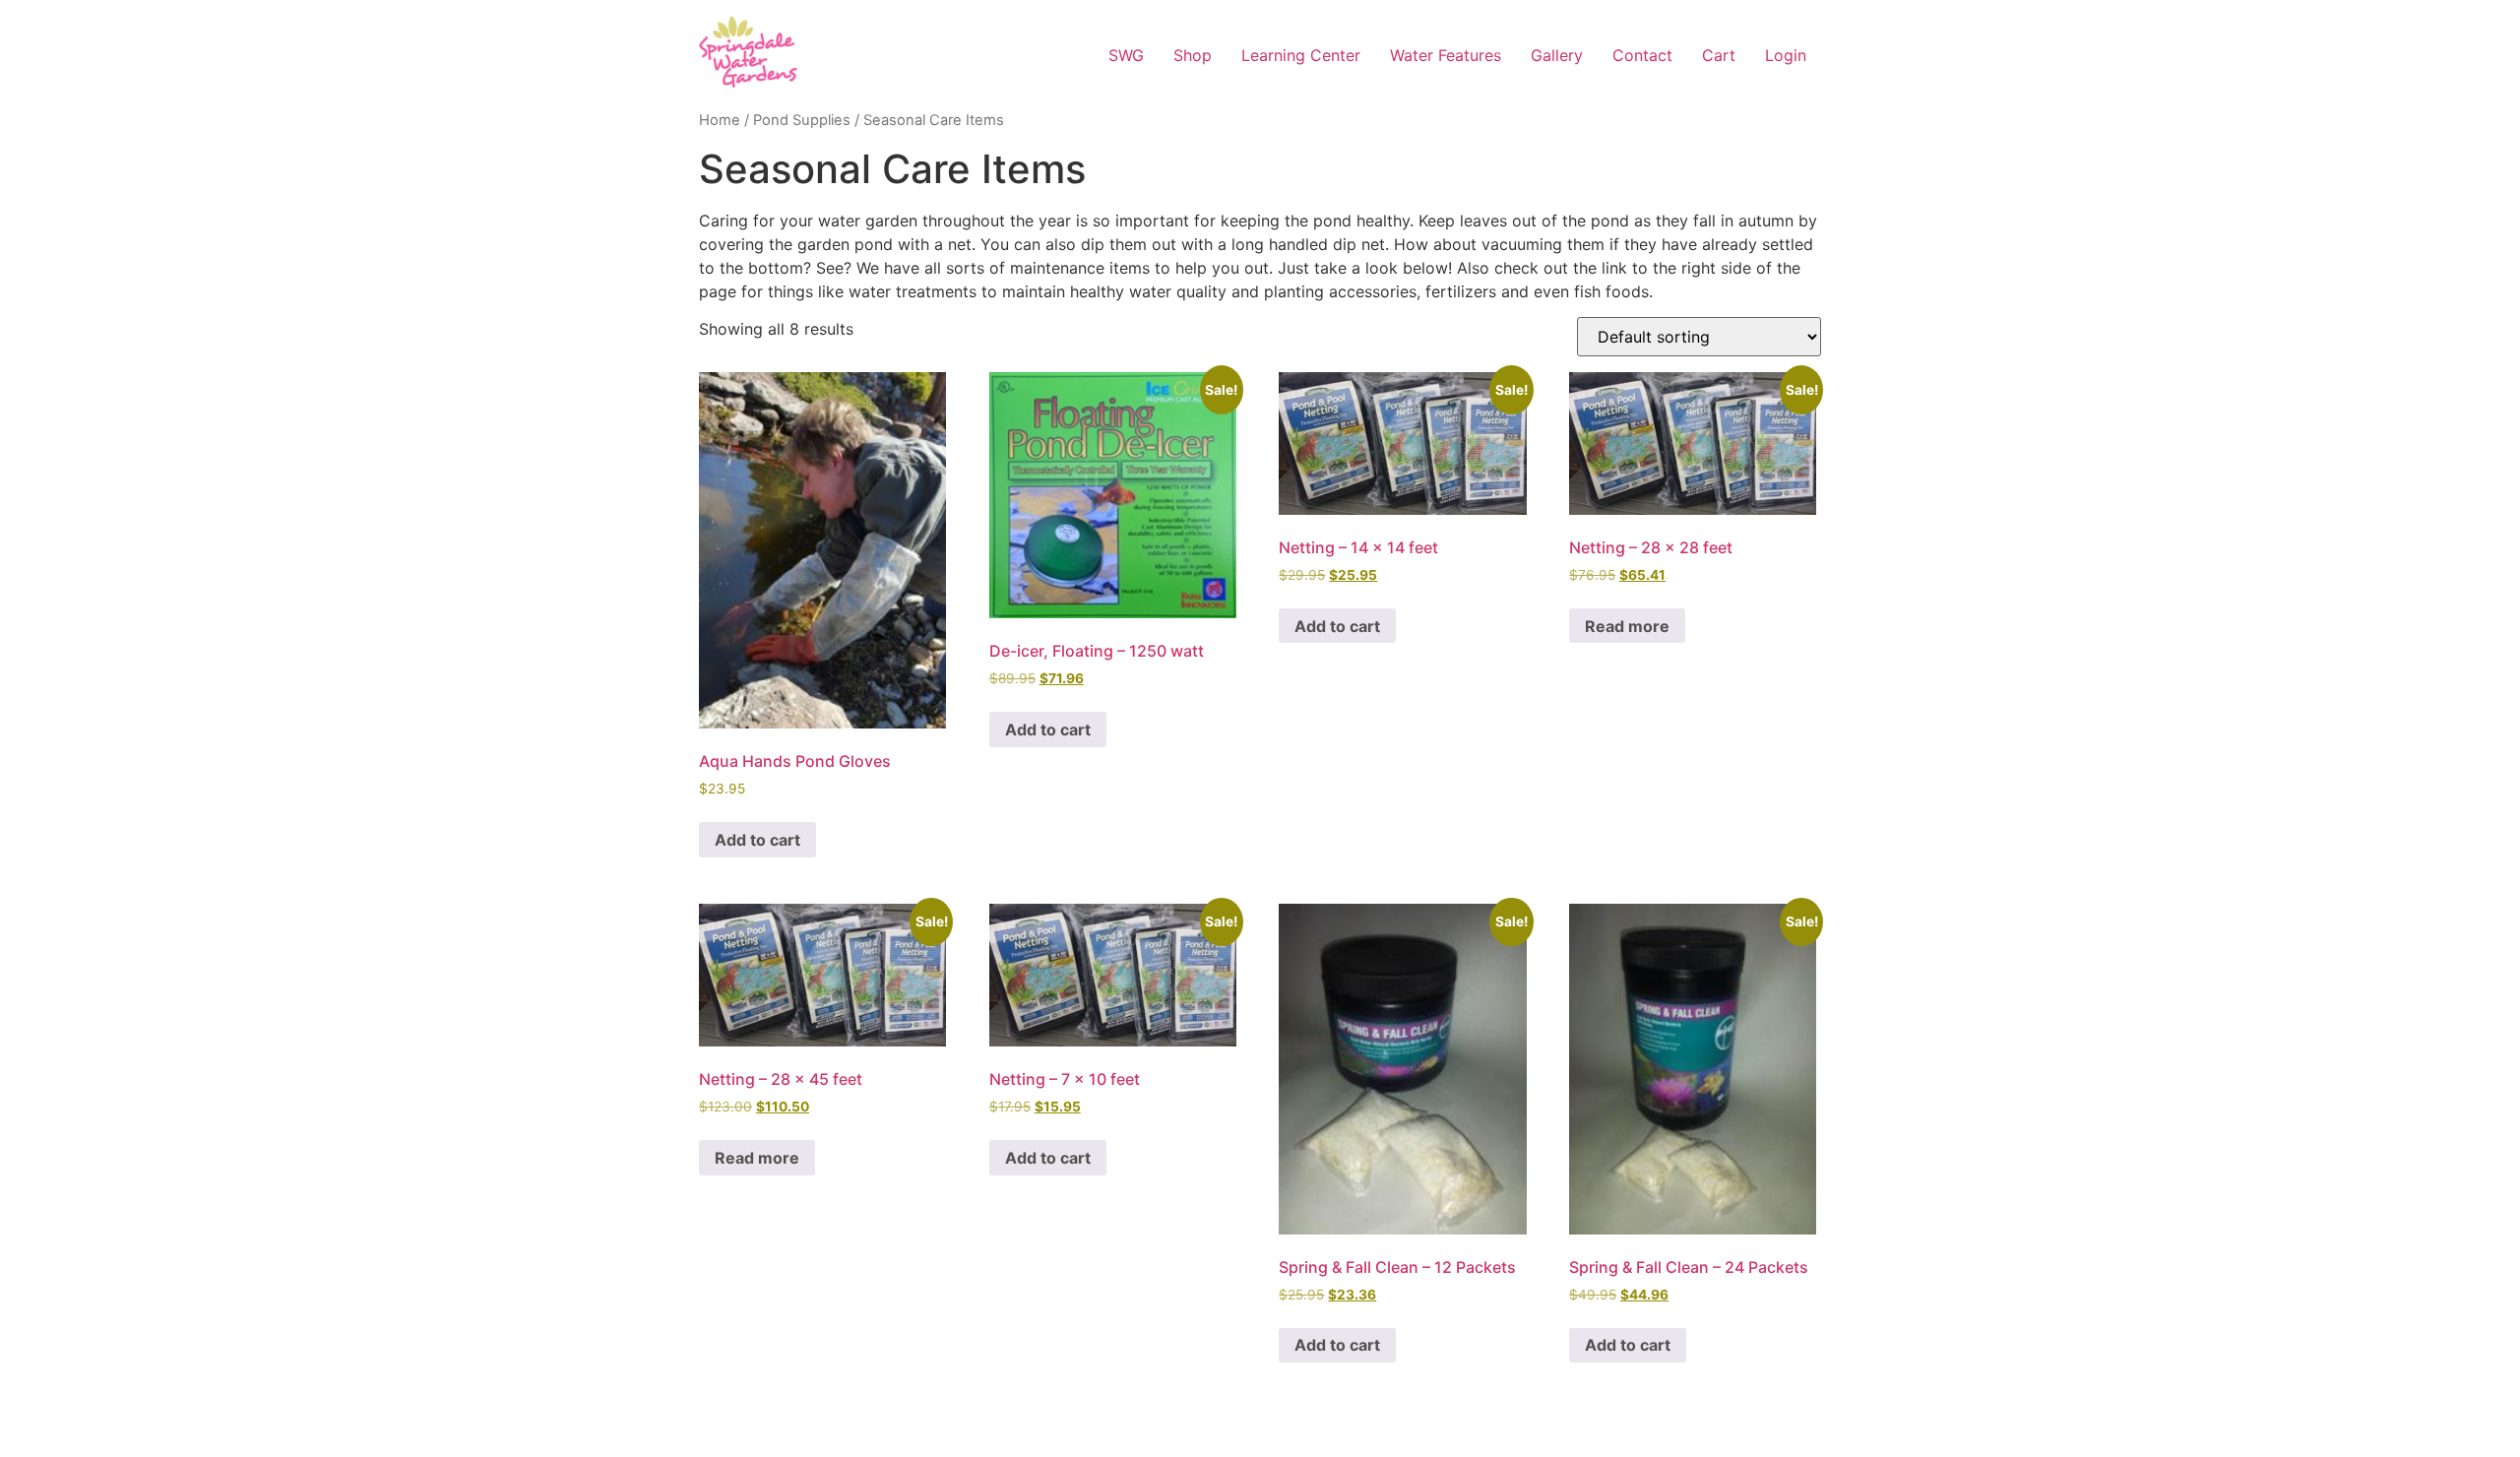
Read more (1627, 626)
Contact (1642, 55)
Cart (1719, 55)
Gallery (1557, 55)
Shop (1193, 55)
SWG (1126, 55)
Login (1786, 55)
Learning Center (1301, 55)
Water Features (1446, 55)
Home (720, 120)
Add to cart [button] (757, 840)
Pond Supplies (802, 120)
